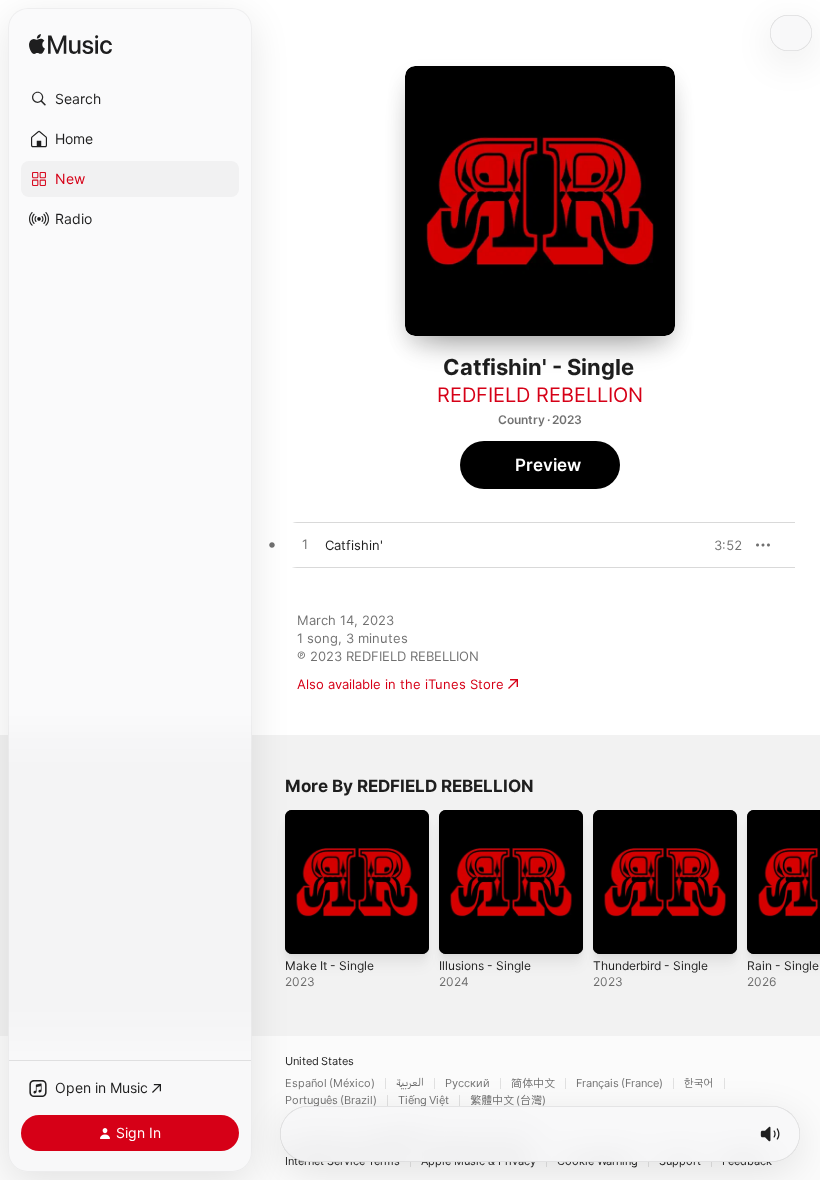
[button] (130, 99)
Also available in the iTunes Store (400, 684)
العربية (410, 1083)
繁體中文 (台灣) (508, 1100)
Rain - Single (783, 965)
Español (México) (330, 1083)
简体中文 (533, 1083)
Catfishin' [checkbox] (354, 545)
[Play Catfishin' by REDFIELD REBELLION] (305, 545)
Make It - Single (329, 965)
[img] (70, 45)
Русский (467, 1083)
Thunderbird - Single (650, 965)
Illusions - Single (485, 965)
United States (319, 1061)
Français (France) (619, 1083)
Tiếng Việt (423, 1100)
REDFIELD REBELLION (540, 395)
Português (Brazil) (331, 1100)
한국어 (699, 1083)
